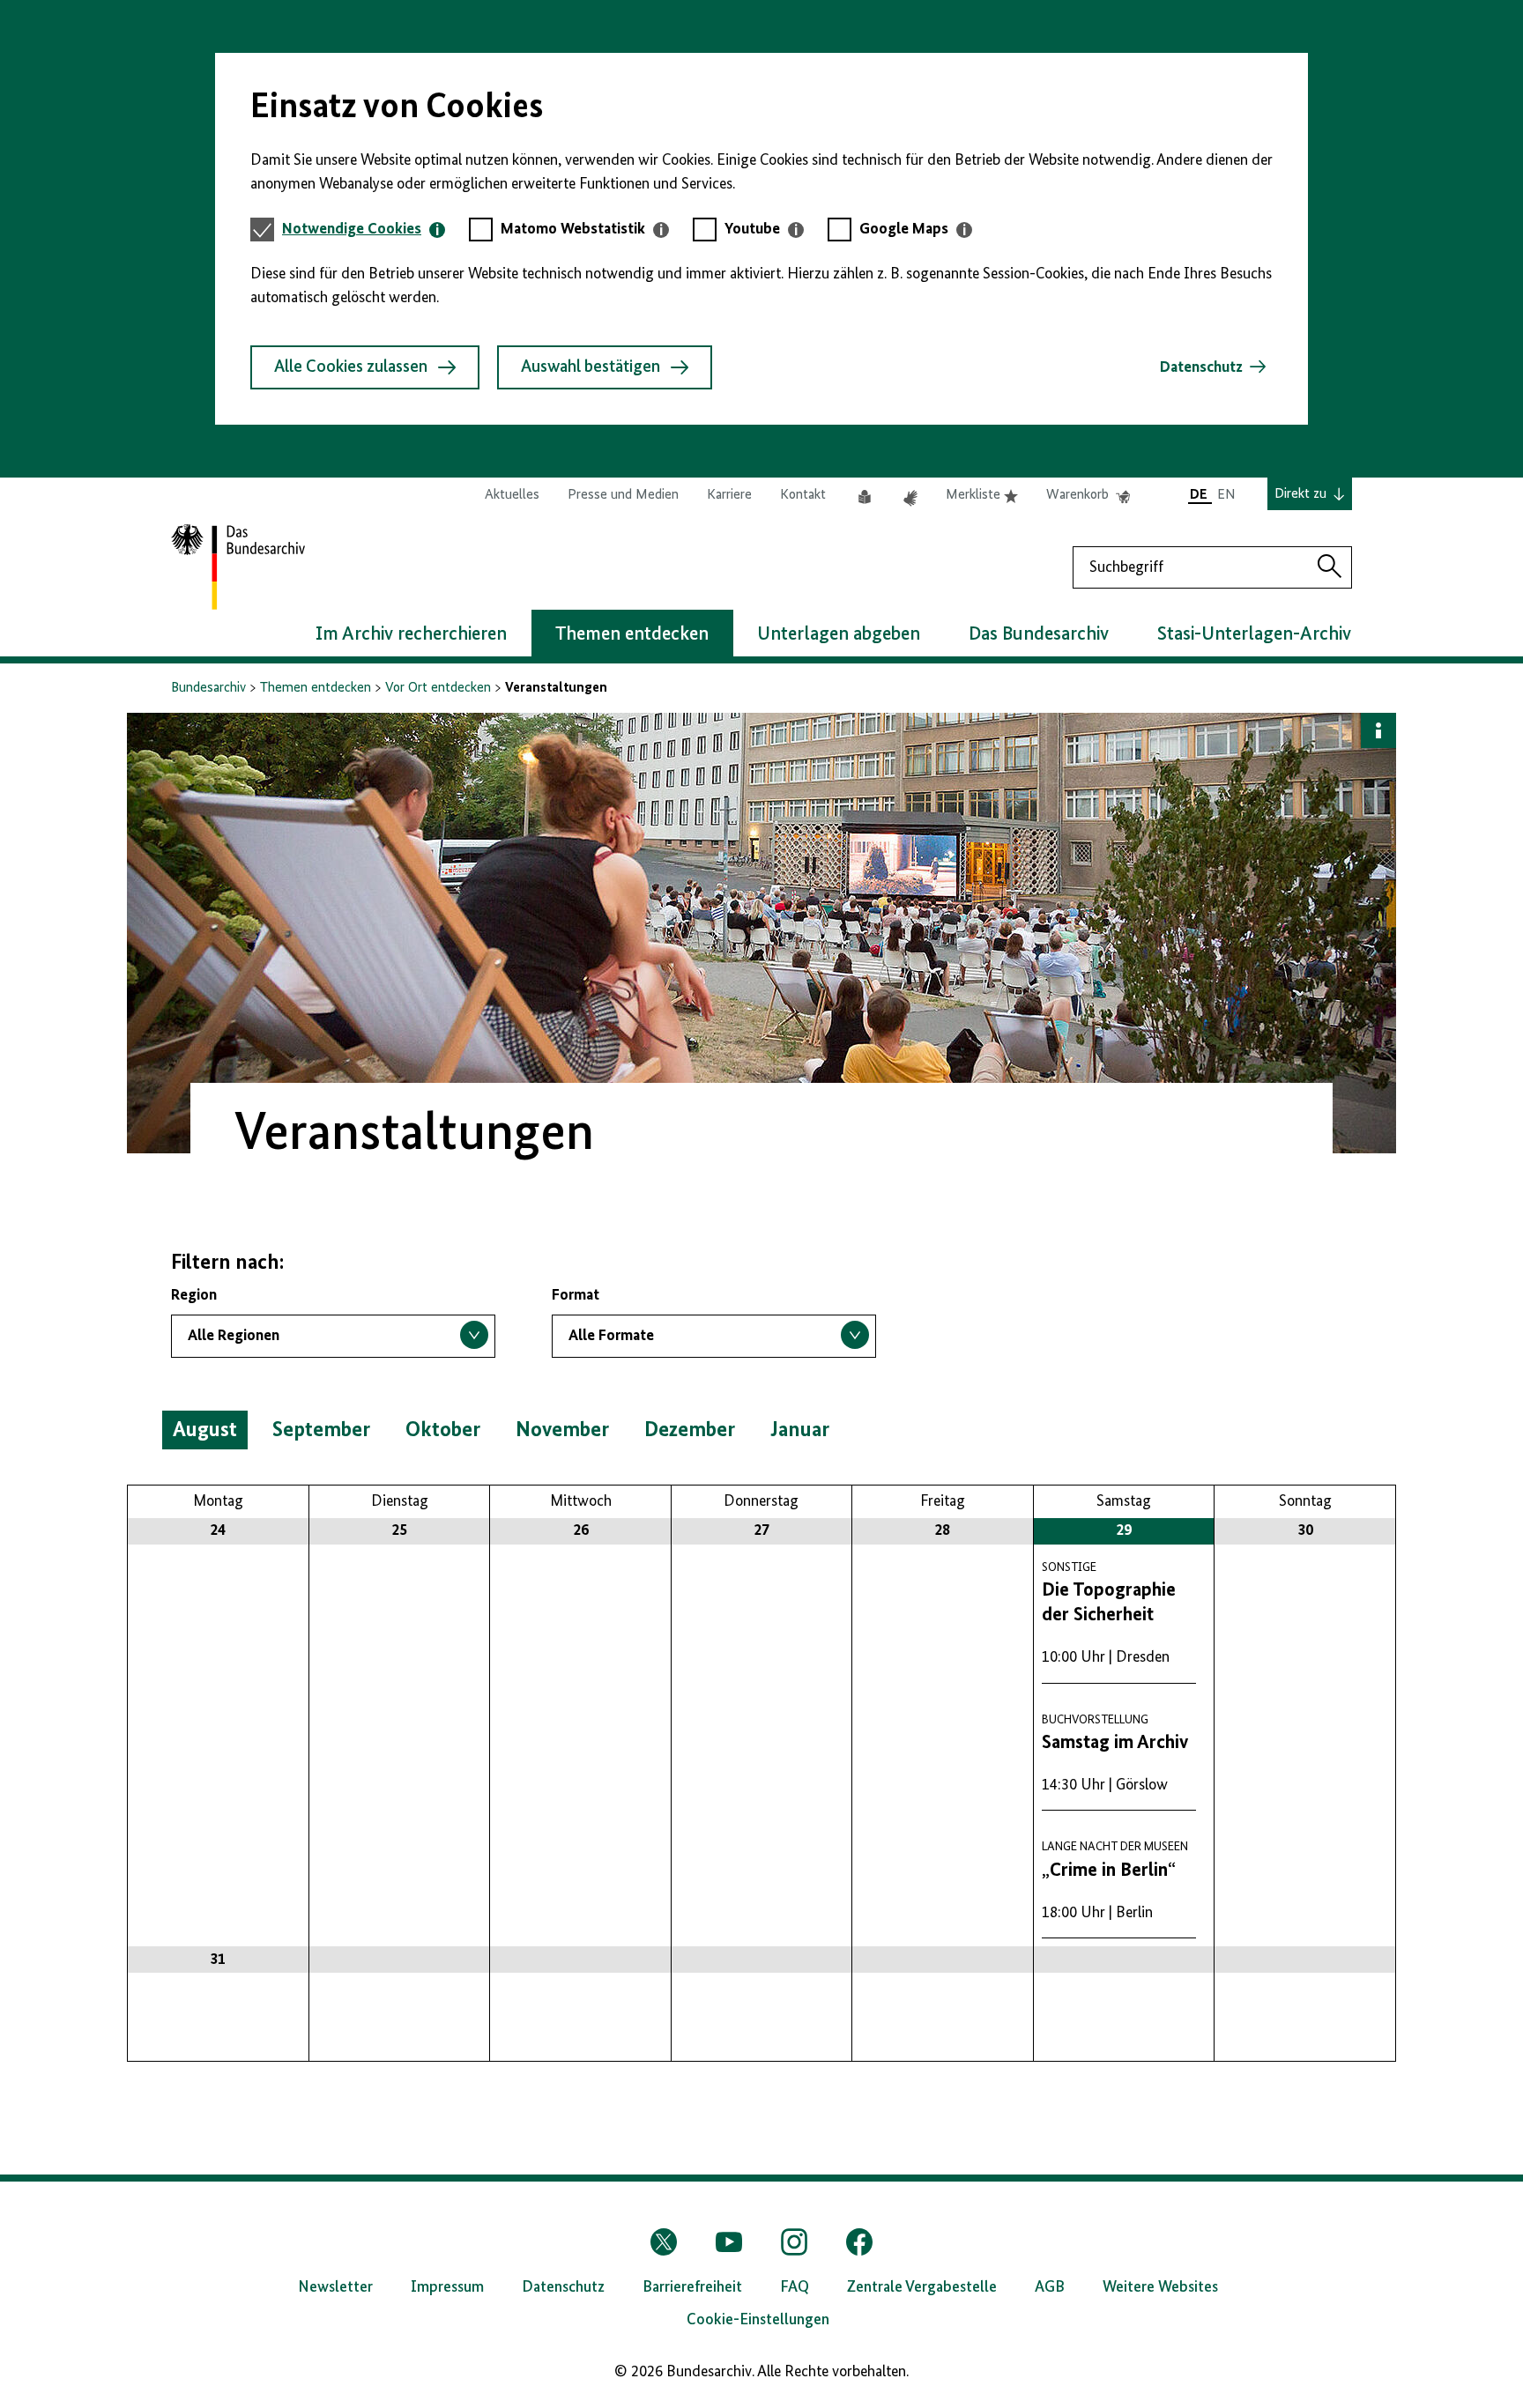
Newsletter (335, 2287)
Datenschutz (1201, 367)
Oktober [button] (443, 1430)
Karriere (729, 495)
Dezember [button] (690, 1430)
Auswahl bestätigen (591, 367)
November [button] (562, 1430)
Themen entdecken (316, 688)
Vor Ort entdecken (438, 688)
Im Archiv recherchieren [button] (411, 634)
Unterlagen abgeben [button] (839, 634)
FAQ (795, 2287)
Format (576, 1295)
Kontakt (803, 495)
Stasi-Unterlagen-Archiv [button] (1254, 634)
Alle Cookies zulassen (351, 367)
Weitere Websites (1160, 2287)
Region (194, 1295)
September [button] (321, 1430)
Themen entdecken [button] (632, 634)
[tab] (364, 230)
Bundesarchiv (208, 688)
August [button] (205, 1430)
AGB (1050, 2287)
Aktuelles (512, 495)
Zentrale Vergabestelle (922, 2287)
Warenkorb (1088, 496)
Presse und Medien (623, 495)
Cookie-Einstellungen (758, 2320)
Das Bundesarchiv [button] (1039, 634)
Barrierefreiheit (692, 2287)
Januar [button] (800, 1430)
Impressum (447, 2287)
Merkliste (982, 496)
